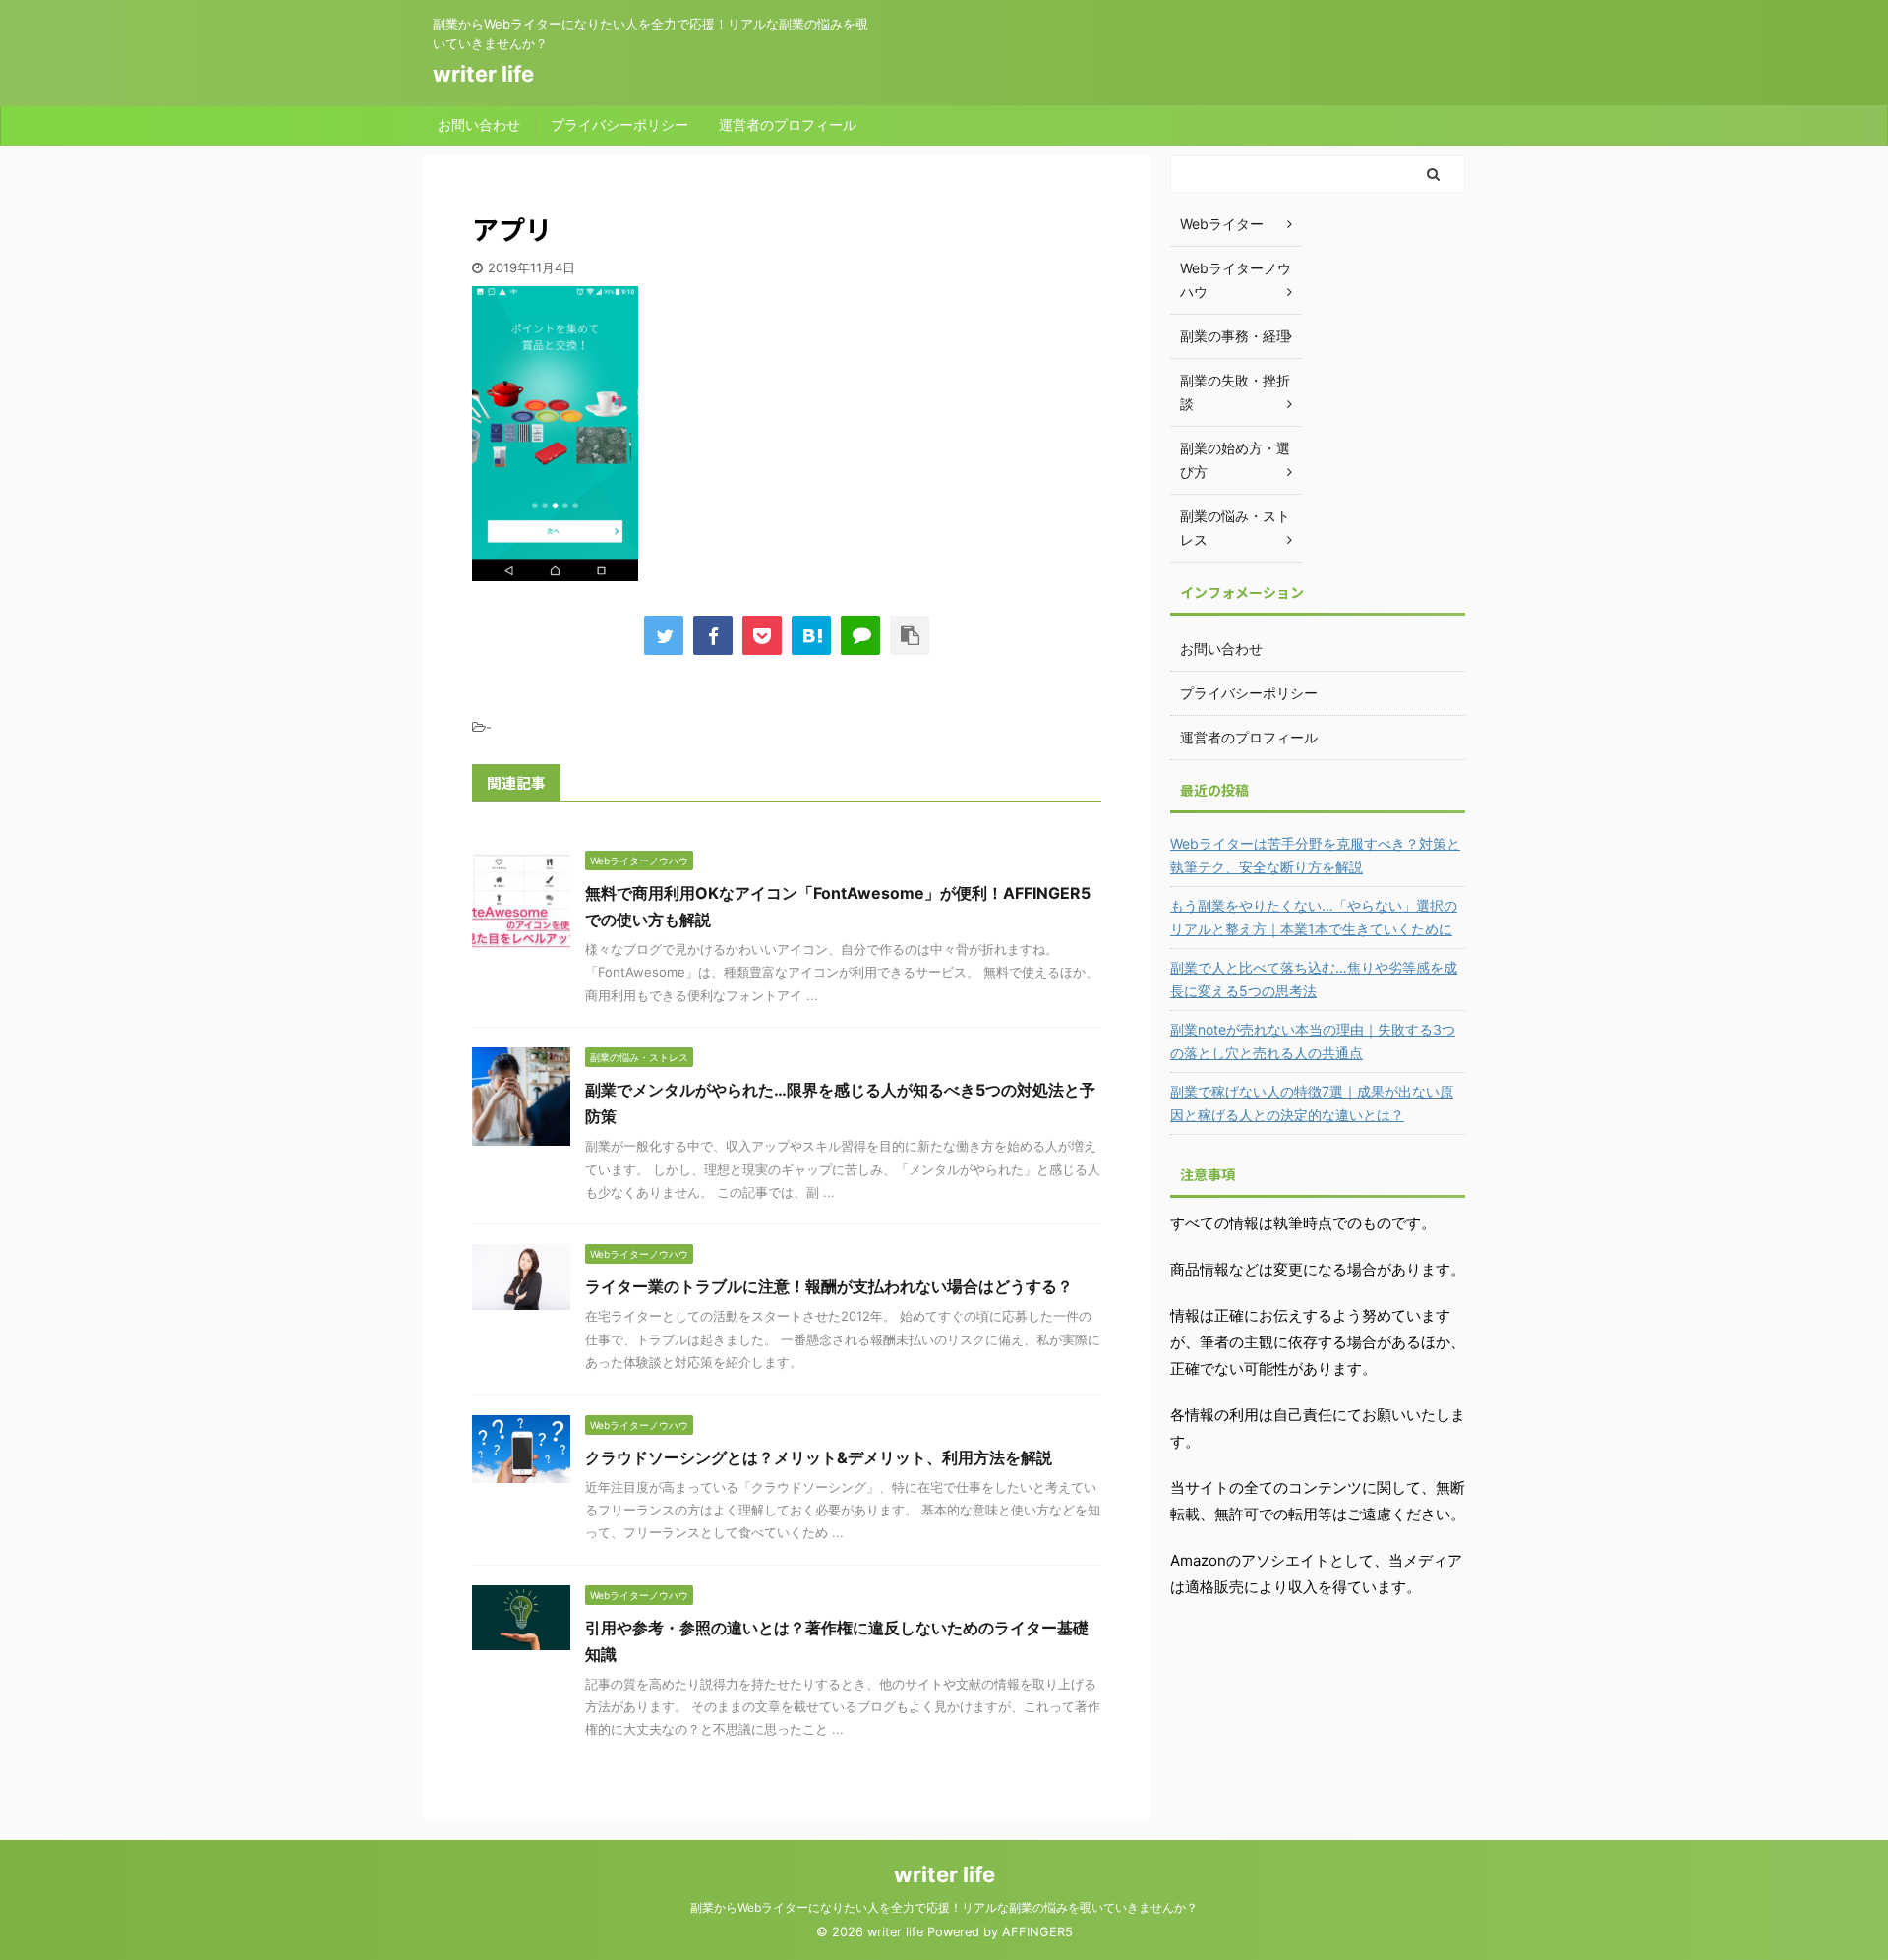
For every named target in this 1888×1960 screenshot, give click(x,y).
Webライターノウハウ (1236, 280)
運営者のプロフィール (788, 124)
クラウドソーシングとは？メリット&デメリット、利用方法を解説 (819, 1457)
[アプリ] (811, 635)
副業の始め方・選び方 (1235, 460)
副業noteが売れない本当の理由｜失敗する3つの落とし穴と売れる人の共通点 (1313, 1041)
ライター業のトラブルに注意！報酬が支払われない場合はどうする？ (829, 1286)
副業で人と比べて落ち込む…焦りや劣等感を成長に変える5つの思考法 (1314, 979)
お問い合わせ (479, 124)
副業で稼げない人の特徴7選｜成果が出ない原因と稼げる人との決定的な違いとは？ (1312, 1103)
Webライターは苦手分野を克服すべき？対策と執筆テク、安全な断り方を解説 (1315, 855)
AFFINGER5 (1037, 1932)
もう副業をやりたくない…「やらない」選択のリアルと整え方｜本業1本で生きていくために (1314, 917)
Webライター (1222, 224)
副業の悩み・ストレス (1235, 528)
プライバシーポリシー (619, 124)
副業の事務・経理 (1235, 336)
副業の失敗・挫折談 (1235, 392)
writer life (483, 74)
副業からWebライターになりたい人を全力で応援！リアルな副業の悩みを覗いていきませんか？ (944, 1907)
